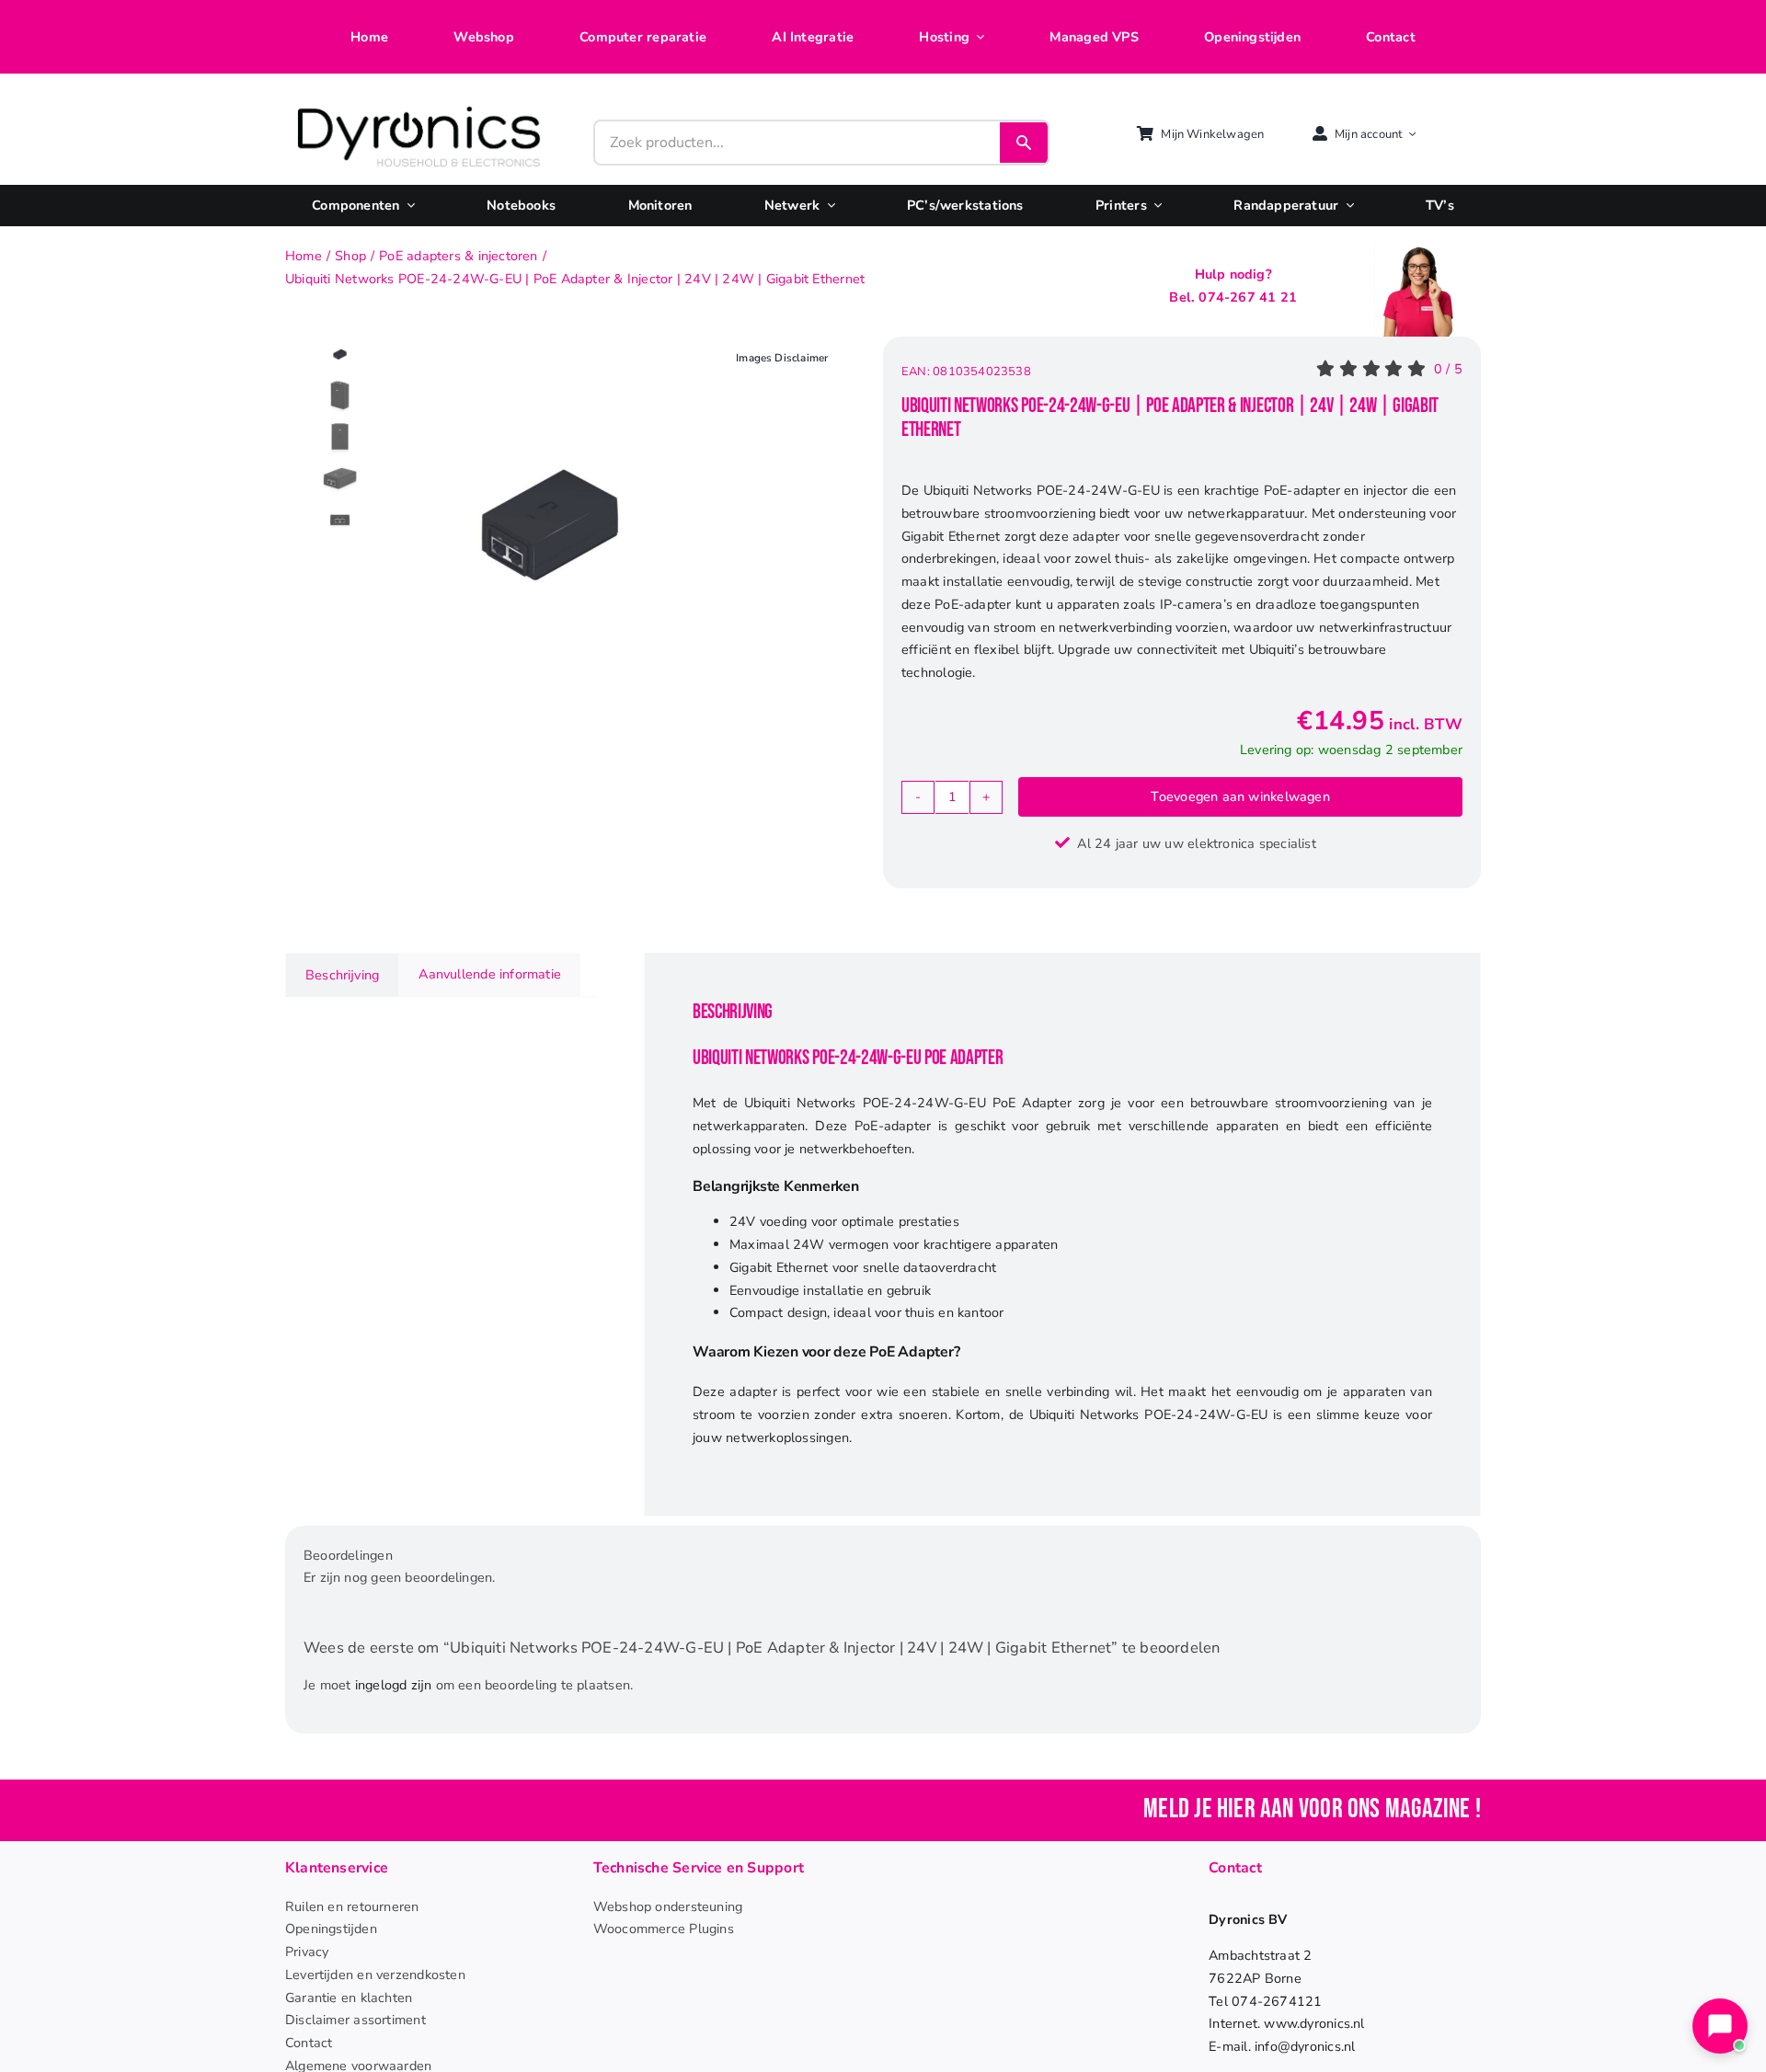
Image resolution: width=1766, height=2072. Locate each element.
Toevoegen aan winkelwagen (1240, 796)
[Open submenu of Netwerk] (827, 206)
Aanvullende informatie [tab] (490, 974)
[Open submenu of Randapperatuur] (1346, 206)
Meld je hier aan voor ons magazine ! (1312, 1809)
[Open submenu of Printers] (1154, 206)
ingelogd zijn (394, 1685)
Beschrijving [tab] (342, 975)
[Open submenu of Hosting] (977, 37)
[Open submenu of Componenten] (407, 206)
